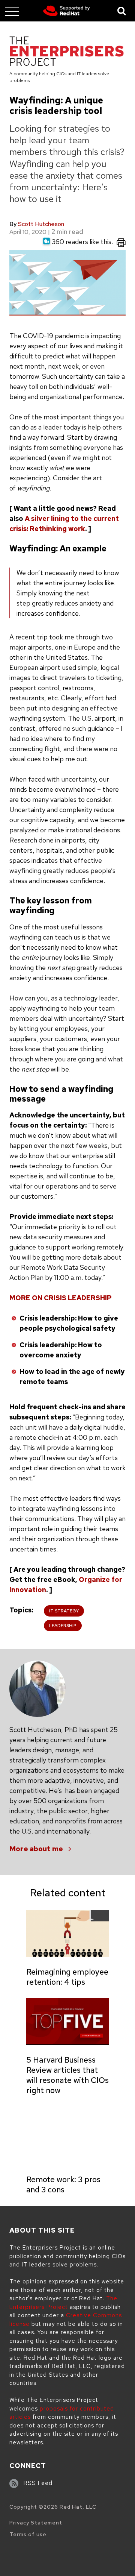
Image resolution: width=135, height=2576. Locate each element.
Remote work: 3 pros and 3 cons (63, 2184)
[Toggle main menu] (12, 11)
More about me (36, 1849)
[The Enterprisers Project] (67, 52)
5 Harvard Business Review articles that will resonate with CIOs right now (67, 2075)
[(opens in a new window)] (67, 11)
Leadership (63, 1626)
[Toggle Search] (122, 11)
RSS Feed (38, 2483)
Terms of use (28, 2534)
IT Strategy (64, 1611)
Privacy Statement (36, 2523)
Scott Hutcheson (41, 224)
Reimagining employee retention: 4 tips (67, 1977)
